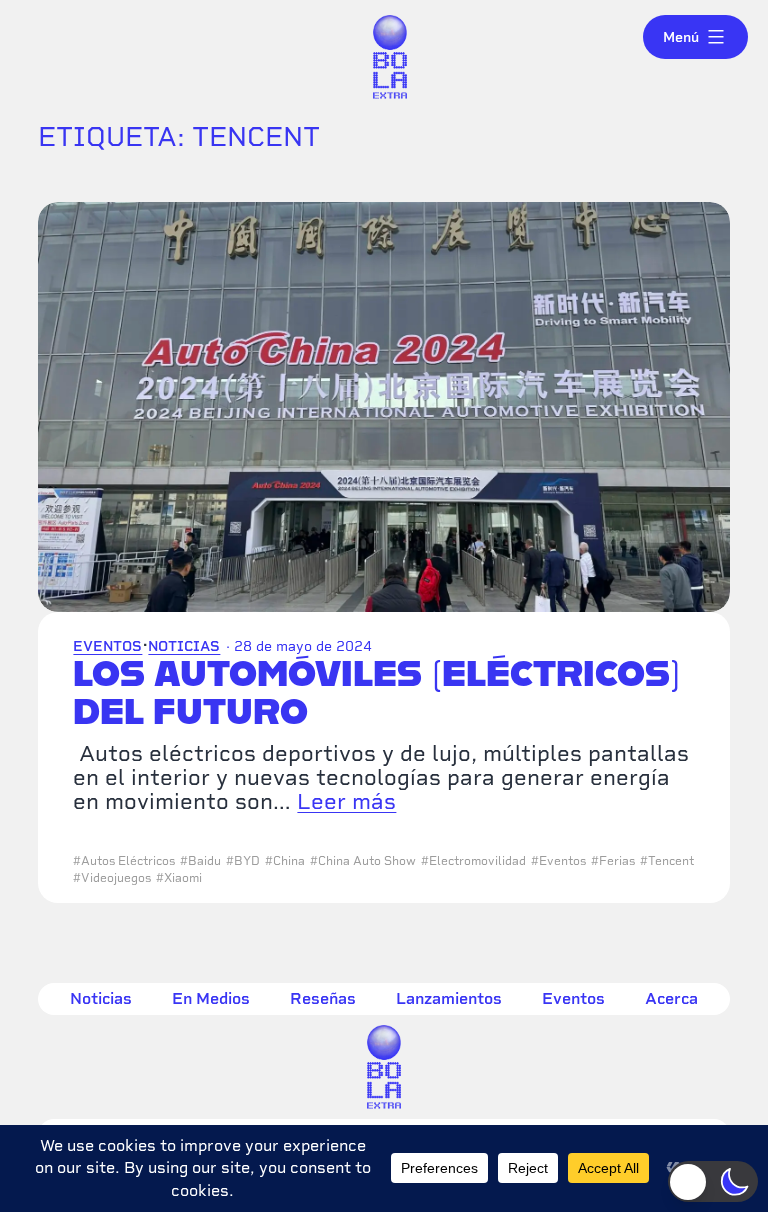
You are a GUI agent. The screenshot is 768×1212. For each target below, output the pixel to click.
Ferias (617, 861)
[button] (713, 1181)
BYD (247, 861)
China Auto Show (367, 861)
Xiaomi (183, 878)
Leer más (346, 801)
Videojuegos (116, 878)
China (289, 861)
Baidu (204, 861)
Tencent (671, 861)
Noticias (184, 646)
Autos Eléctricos (128, 861)
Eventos (107, 646)
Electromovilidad (477, 861)
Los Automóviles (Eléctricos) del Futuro (377, 692)
